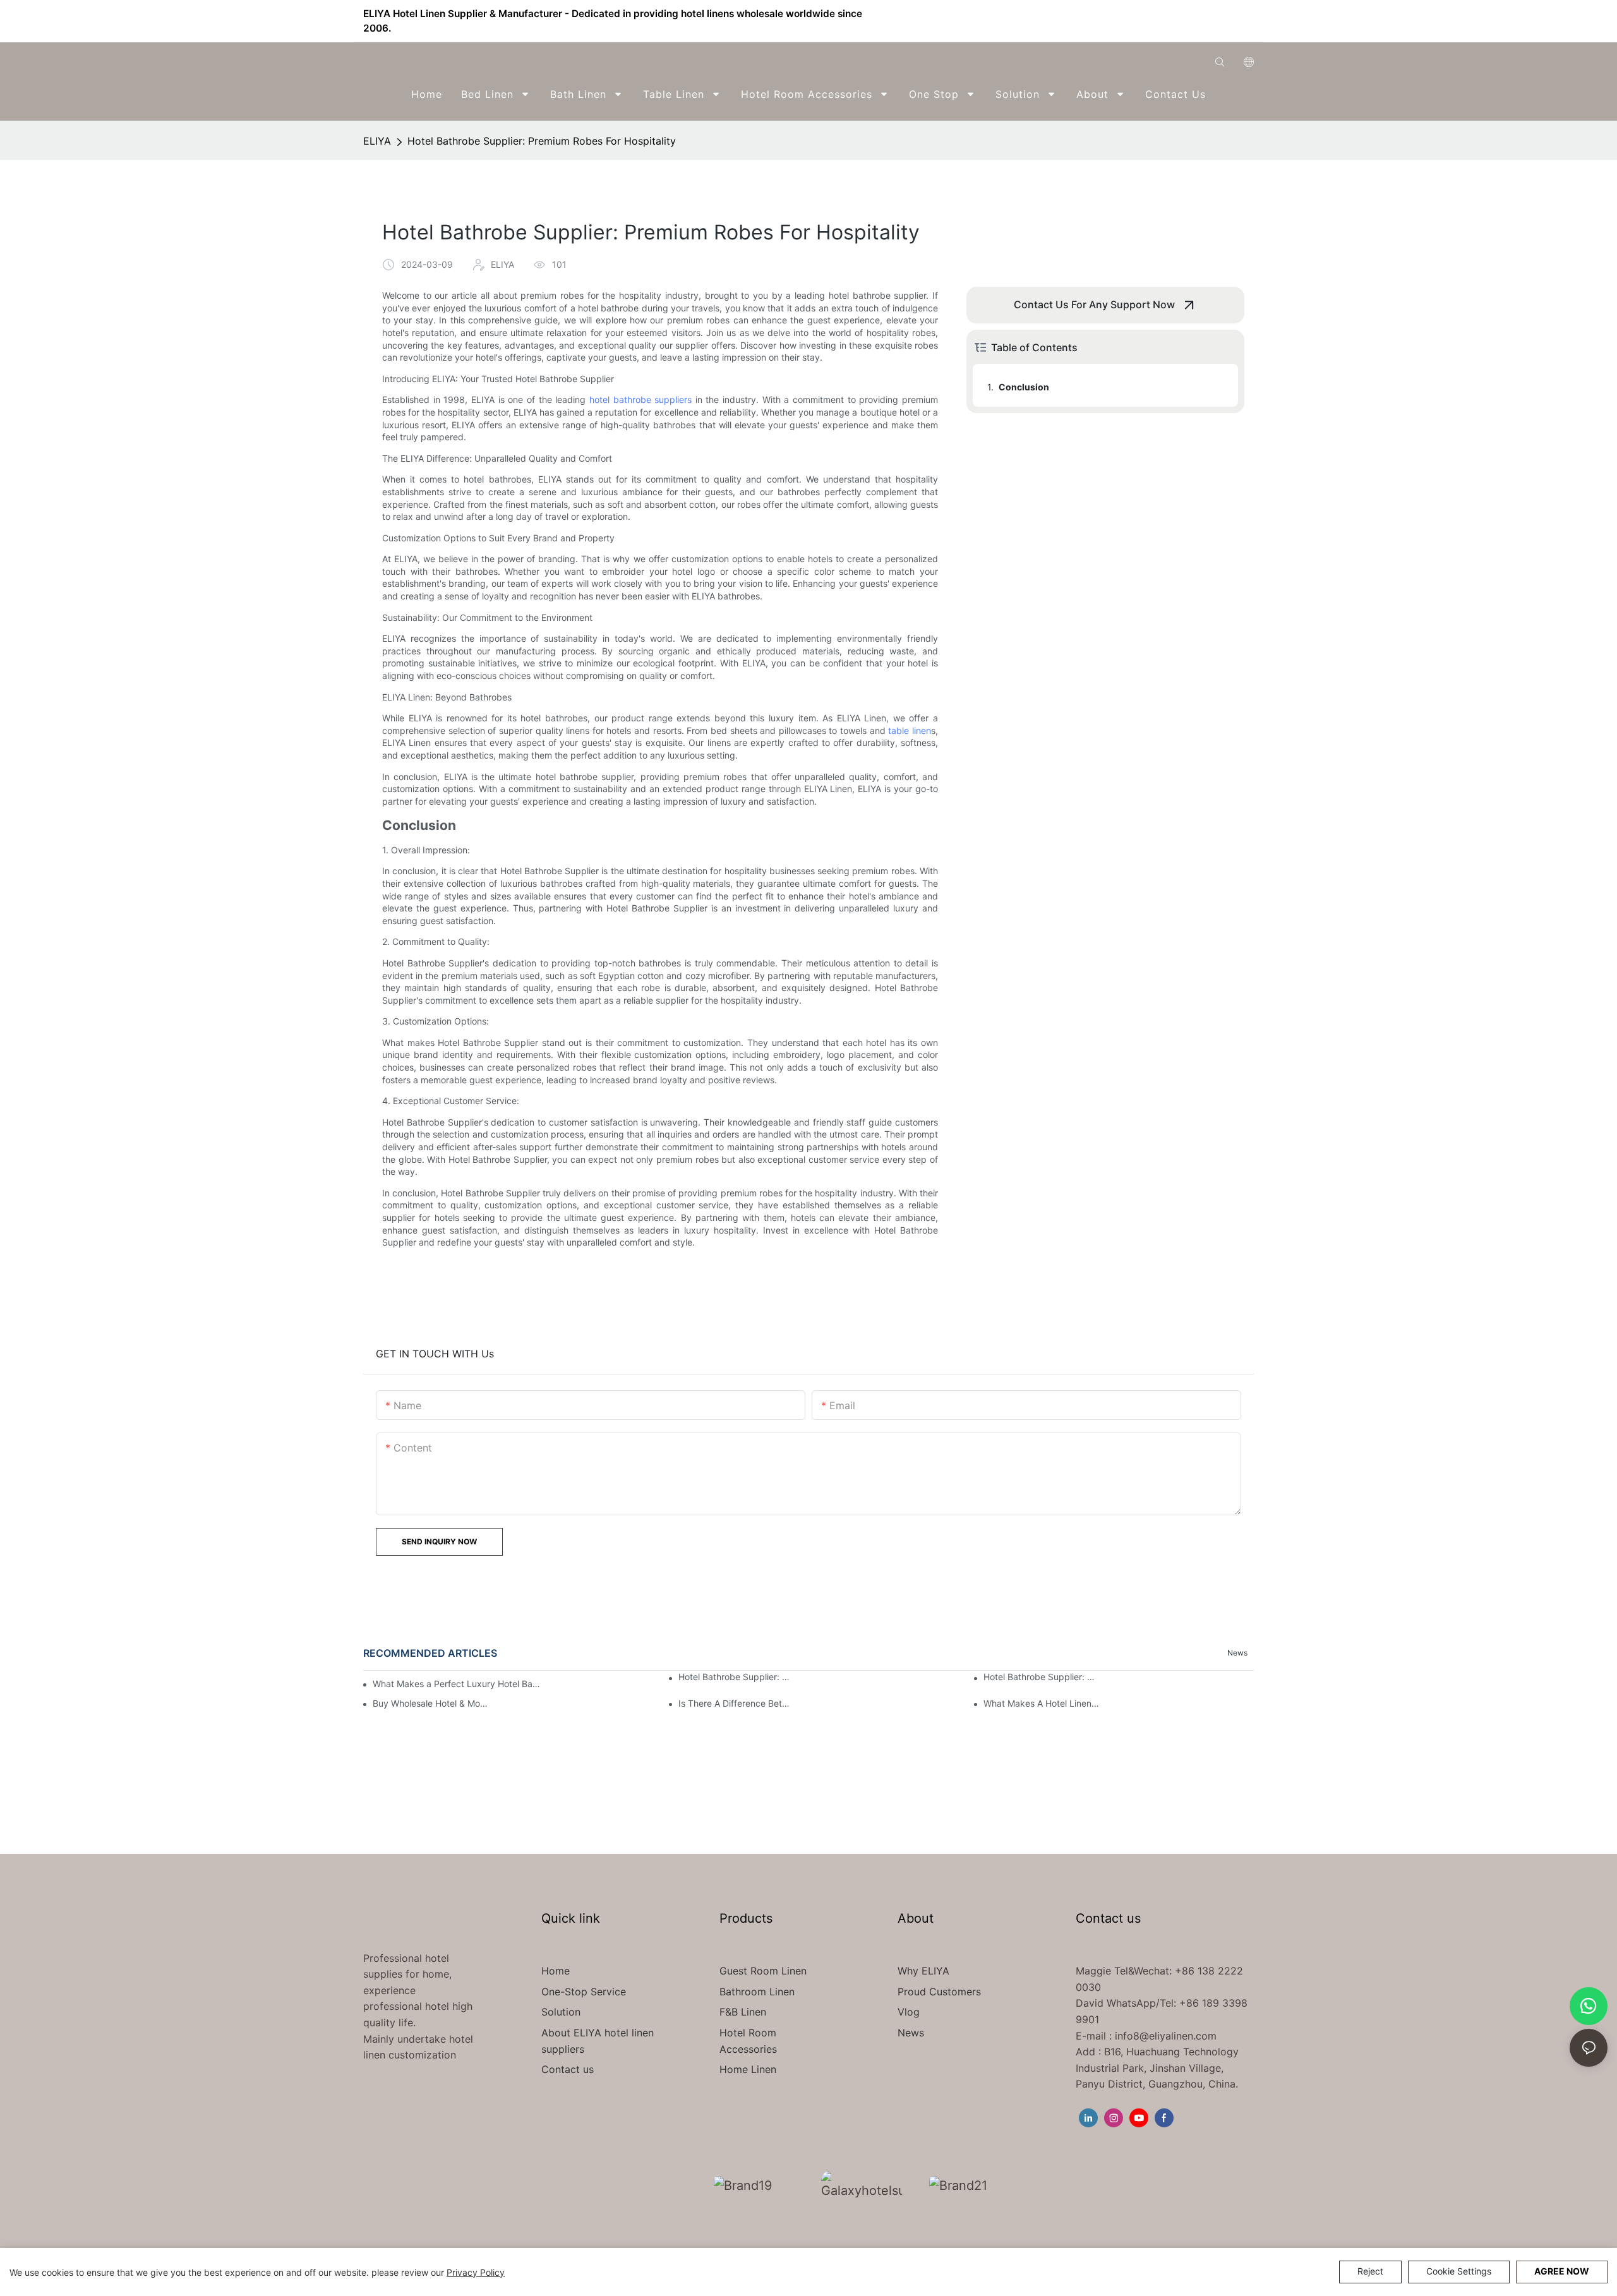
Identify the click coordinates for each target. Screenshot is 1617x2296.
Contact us (568, 2069)
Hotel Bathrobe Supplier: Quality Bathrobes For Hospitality (737, 1677)
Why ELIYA (923, 1971)
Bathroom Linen (757, 1992)
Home (556, 1971)
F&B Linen (743, 2012)
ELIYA (377, 141)
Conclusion (1024, 387)
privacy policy (476, 2272)
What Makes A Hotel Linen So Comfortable (1042, 1703)
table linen (910, 730)
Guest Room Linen (763, 1971)
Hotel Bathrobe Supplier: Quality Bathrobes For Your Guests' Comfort (1042, 1677)
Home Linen (748, 2069)
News (1237, 1653)
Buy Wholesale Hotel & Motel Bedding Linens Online (431, 1703)
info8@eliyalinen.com (1166, 2036)
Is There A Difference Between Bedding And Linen (737, 1703)
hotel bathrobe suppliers (640, 400)
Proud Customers (939, 1992)
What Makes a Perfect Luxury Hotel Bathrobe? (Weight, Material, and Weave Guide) (456, 1684)
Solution (561, 2012)
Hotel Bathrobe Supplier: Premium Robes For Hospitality (542, 141)
